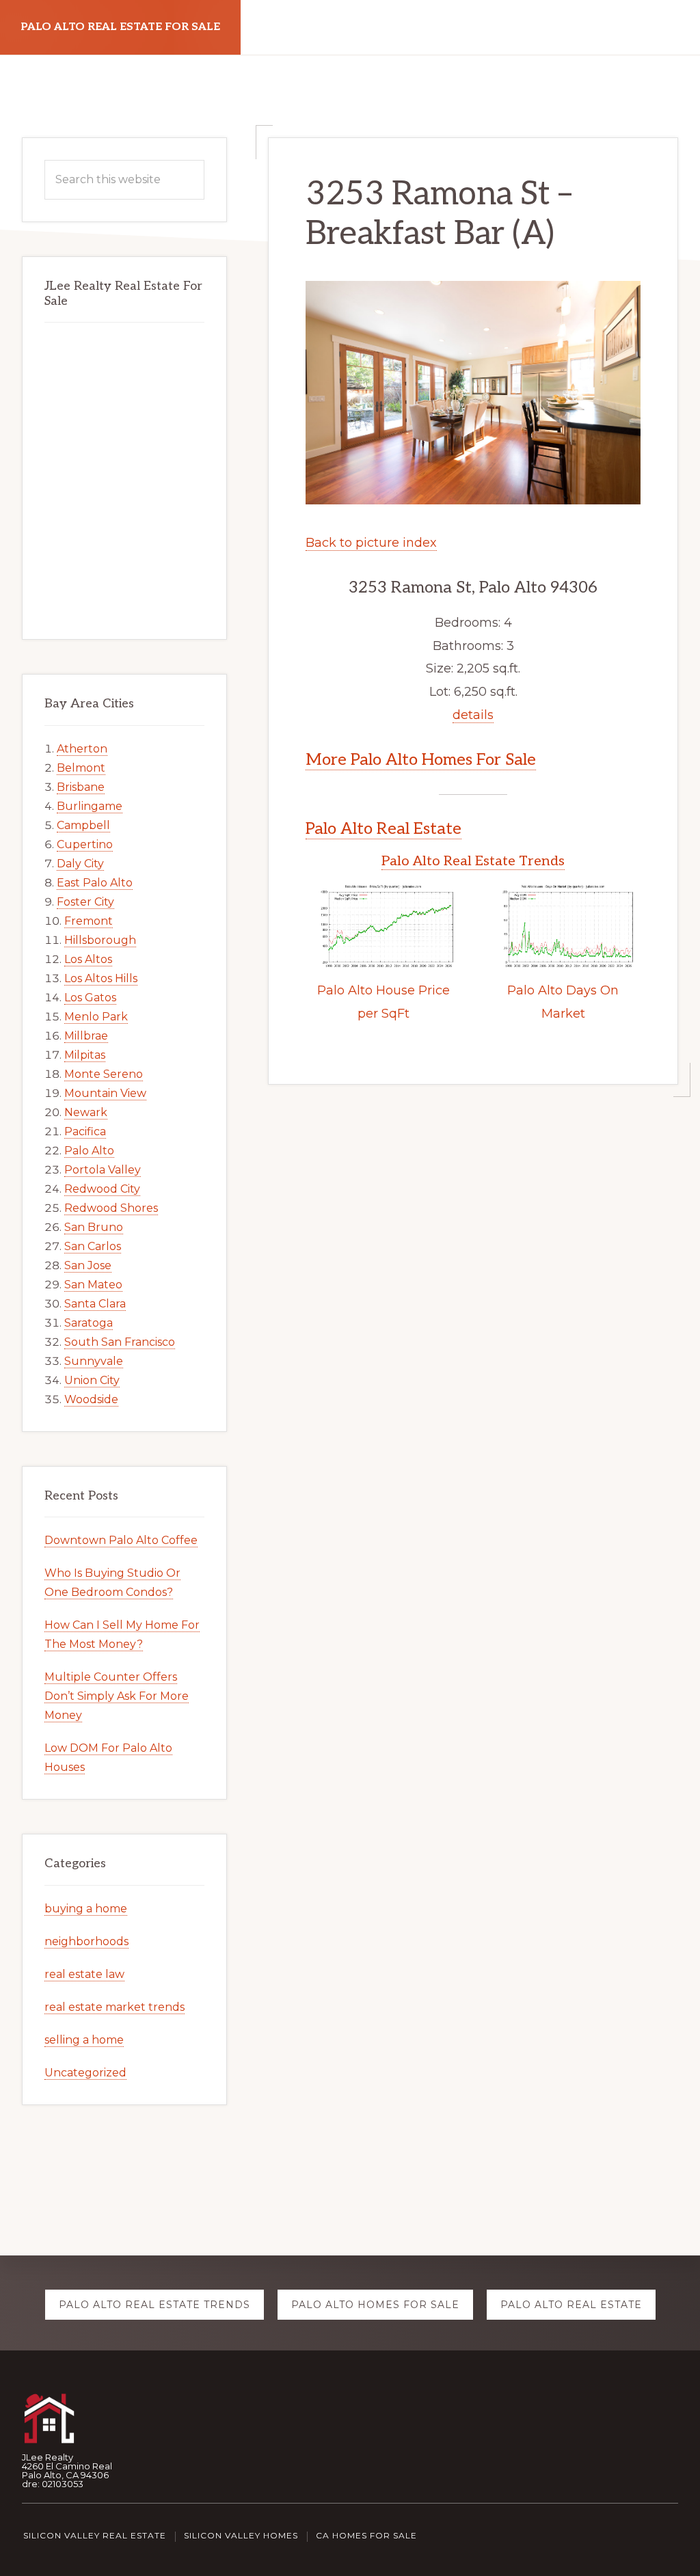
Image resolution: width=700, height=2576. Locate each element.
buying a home (86, 1909)
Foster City (85, 902)
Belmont (81, 768)
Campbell (83, 825)
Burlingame (90, 806)
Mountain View (105, 1093)
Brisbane (81, 787)
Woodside (91, 1399)
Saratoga (89, 1323)
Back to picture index (371, 543)
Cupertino (85, 844)
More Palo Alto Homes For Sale (421, 760)
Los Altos (88, 959)
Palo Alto (89, 1151)
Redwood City (102, 1189)
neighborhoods (86, 1941)
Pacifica (85, 1131)
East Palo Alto (95, 883)
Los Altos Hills (101, 978)
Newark (86, 1112)
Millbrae (86, 1036)
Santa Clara (95, 1304)
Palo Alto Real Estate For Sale (120, 27)
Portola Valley (103, 1170)
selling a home (84, 2040)
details (473, 715)
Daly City (80, 864)
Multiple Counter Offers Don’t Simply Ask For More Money (117, 1696)
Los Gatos (90, 998)
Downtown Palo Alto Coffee (121, 1540)
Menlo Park (96, 1017)
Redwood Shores (111, 1208)
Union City (92, 1380)
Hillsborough (100, 940)
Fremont (89, 921)
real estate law (84, 1974)
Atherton (82, 749)
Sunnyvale (94, 1361)
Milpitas (85, 1055)
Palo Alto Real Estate (383, 829)
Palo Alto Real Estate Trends (473, 861)
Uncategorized (85, 2073)
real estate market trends (115, 2007)
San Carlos (93, 1246)
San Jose (88, 1265)
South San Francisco (120, 1342)
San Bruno (94, 1227)
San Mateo (93, 1285)
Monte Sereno (104, 1074)
